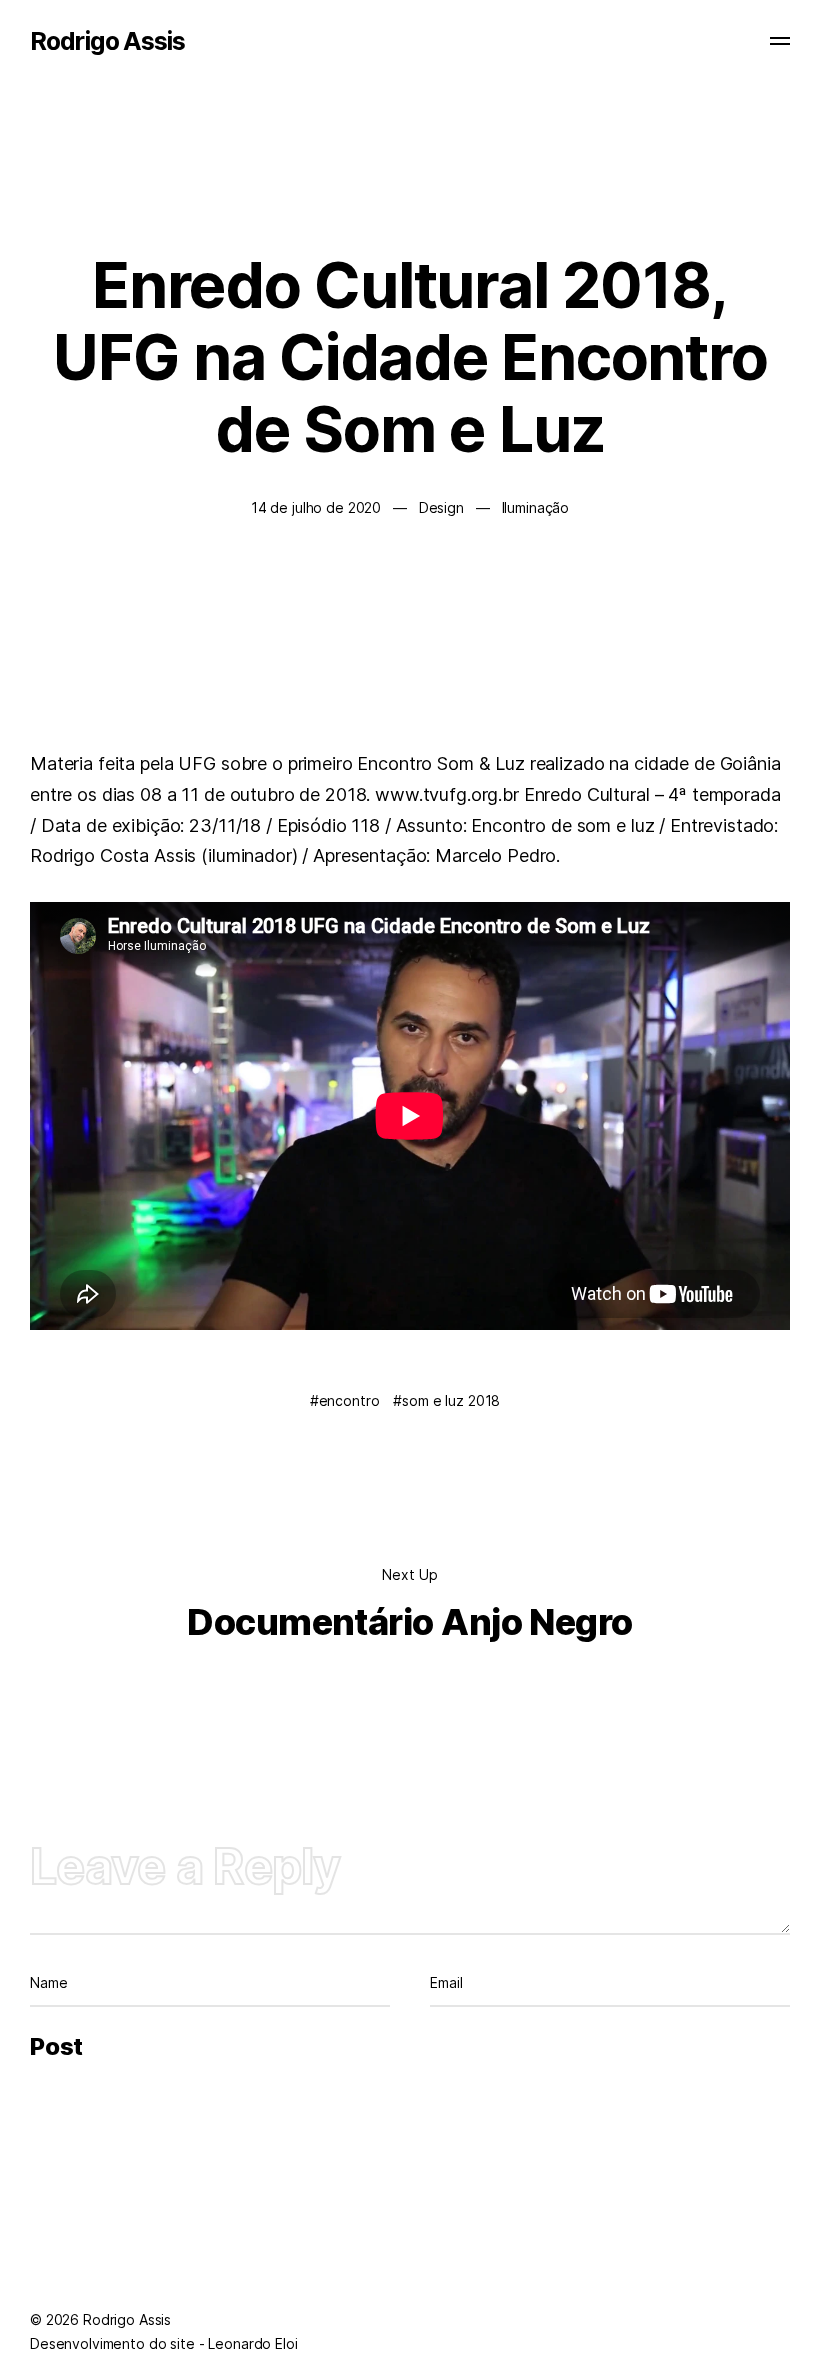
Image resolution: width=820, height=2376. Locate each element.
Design (441, 507)
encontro (349, 1400)
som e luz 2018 (451, 1400)
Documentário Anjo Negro (410, 1622)
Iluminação (536, 507)
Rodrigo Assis (107, 41)
